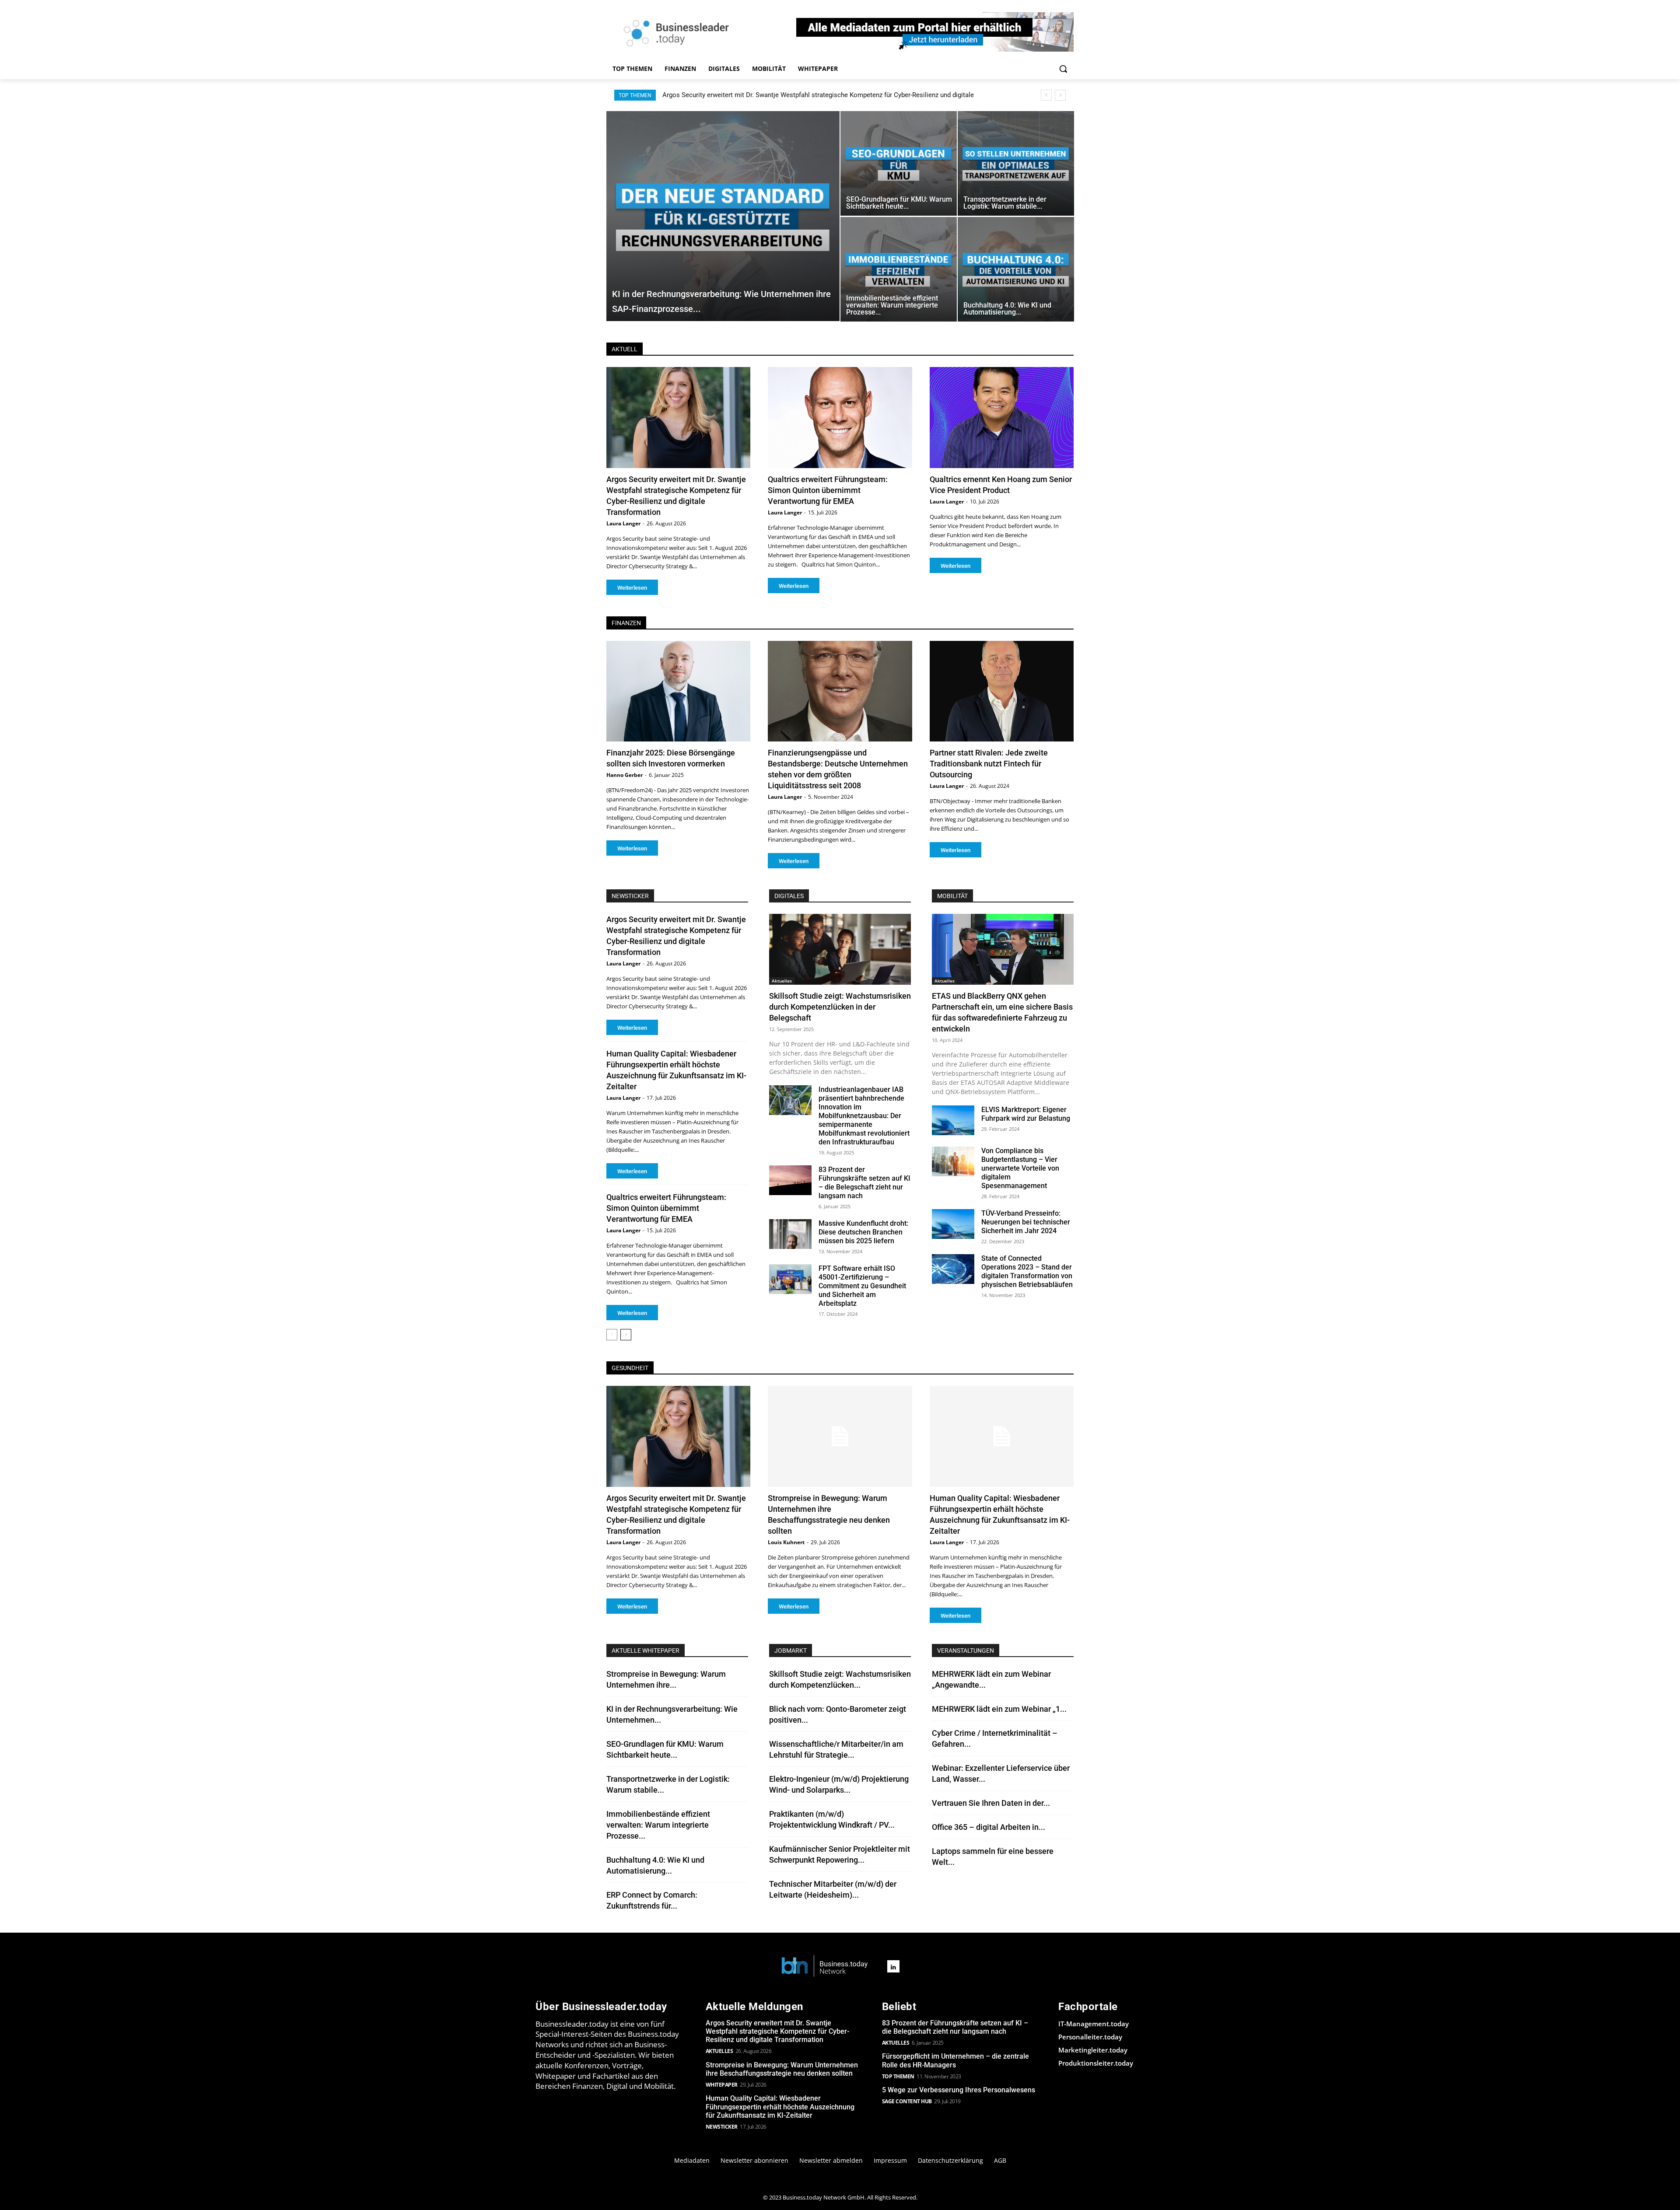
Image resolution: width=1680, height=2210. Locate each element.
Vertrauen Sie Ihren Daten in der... (991, 1803)
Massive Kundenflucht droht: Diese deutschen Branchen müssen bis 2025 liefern (863, 1232)
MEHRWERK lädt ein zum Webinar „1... (999, 1709)
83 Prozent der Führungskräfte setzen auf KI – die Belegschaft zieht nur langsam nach (864, 1183)
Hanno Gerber (625, 775)
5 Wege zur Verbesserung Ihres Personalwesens (959, 2090)
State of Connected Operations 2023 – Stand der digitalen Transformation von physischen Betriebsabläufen (1027, 1271)
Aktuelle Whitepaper (646, 1651)
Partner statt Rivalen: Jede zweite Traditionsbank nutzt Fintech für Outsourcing (989, 764)
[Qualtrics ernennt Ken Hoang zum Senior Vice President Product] (1002, 418)
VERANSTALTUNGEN (966, 1651)
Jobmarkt (791, 1651)
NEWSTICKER (630, 896)
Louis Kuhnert (786, 1542)
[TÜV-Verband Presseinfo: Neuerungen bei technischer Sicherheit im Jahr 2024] (953, 1224)
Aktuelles (782, 981)
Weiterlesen (632, 588)
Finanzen (626, 623)
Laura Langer (623, 523)
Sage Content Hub (907, 2101)
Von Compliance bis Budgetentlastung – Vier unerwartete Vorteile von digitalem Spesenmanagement (1020, 1168)
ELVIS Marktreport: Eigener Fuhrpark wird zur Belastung (1026, 1114)
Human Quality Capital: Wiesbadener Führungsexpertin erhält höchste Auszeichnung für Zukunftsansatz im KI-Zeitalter (780, 2107)
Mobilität (952, 896)
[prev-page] (612, 1335)
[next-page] (626, 1335)
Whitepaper (722, 2085)
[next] (1060, 95)
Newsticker (722, 2127)
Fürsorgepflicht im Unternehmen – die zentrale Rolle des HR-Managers (955, 2060)
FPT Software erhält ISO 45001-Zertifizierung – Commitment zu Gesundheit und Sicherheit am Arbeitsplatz (862, 1286)
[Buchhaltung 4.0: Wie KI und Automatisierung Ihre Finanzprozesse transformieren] (1016, 269)
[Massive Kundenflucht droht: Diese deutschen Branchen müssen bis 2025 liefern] (790, 1234)
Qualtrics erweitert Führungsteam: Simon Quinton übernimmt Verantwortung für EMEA (828, 490)
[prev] (1046, 95)
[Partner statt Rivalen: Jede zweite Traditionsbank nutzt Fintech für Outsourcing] (1002, 691)
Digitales (789, 896)
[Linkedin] (893, 1966)
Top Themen (898, 2076)
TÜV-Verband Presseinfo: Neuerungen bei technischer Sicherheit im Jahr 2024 (1026, 1222)
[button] (1063, 69)
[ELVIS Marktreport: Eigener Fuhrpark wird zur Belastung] (953, 1120)
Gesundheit (630, 1368)
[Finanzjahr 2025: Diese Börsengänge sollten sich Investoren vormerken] (678, 691)
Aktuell (625, 349)
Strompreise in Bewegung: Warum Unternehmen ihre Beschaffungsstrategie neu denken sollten (800, 95)
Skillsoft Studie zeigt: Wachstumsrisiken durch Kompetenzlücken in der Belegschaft (840, 1007)
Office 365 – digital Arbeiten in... (989, 1827)
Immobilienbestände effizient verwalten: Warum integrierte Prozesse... (658, 1825)
